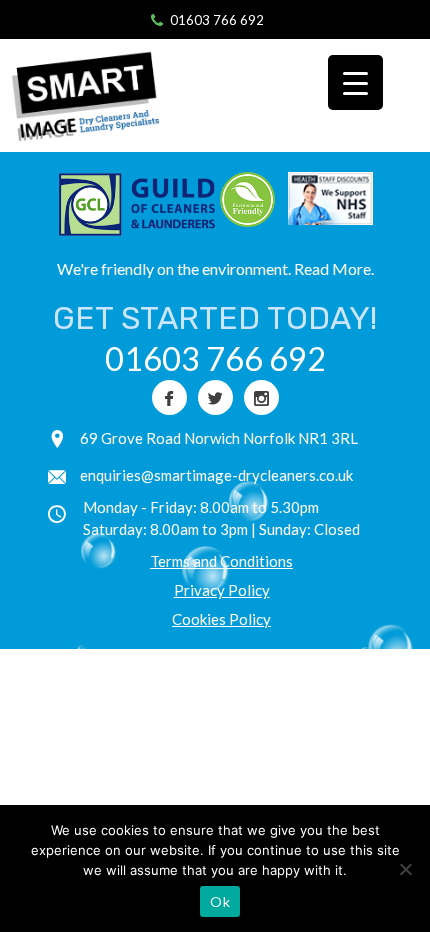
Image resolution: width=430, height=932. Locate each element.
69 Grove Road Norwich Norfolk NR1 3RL (219, 438)
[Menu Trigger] (355, 82)
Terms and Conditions (221, 561)
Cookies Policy (221, 619)
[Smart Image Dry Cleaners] (95, 96)
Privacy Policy (222, 590)
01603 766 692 (217, 20)
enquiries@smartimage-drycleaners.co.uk (216, 475)
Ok (220, 901)
